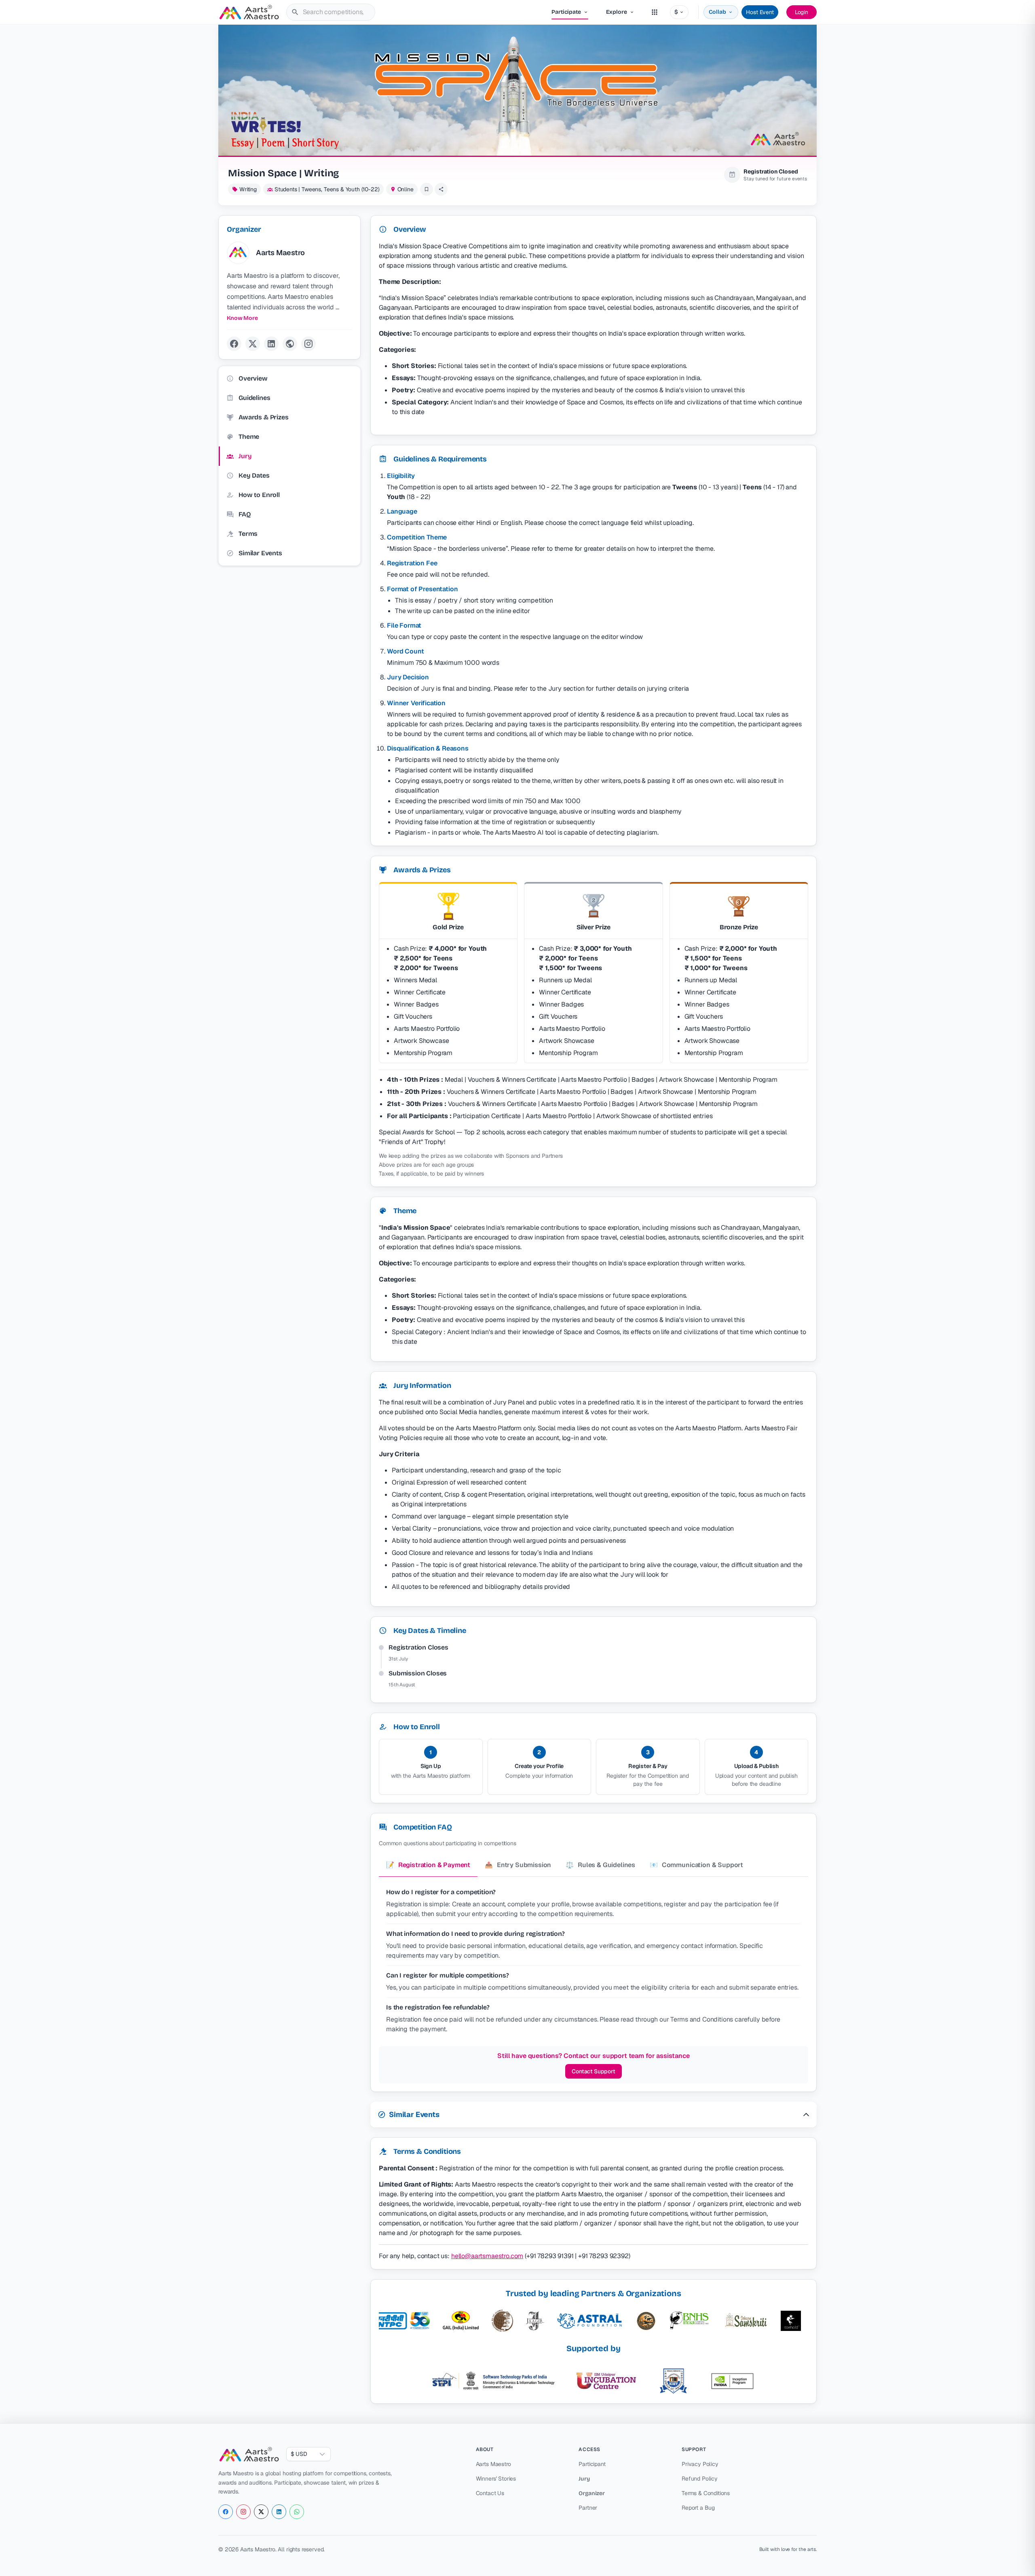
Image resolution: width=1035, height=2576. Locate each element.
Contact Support (594, 2071)
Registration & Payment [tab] (428, 1865)
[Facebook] (234, 344)
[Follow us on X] (261, 2512)
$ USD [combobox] (299, 2454)
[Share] (441, 189)
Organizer (592, 2493)
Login (802, 12)
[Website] (290, 344)
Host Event (760, 12)
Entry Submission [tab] (518, 1865)
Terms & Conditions (706, 2493)
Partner (588, 2508)
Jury (584, 2479)
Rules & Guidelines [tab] (600, 1865)
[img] (295, 12)
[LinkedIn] (271, 344)
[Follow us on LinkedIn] (279, 2512)
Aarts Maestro (493, 2464)
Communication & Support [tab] (696, 1865)
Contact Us (490, 2493)
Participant (592, 2464)
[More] (655, 12)
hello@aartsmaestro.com (487, 2256)
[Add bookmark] (427, 189)
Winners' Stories (496, 2479)
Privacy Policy (700, 2464)
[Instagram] (308, 344)
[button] (594, 2115)
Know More (242, 318)
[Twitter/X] (253, 344)
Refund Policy (700, 2479)
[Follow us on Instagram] (243, 2512)
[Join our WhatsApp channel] (297, 2512)
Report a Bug (698, 2508)
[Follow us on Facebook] (226, 2512)
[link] (289, 253)
